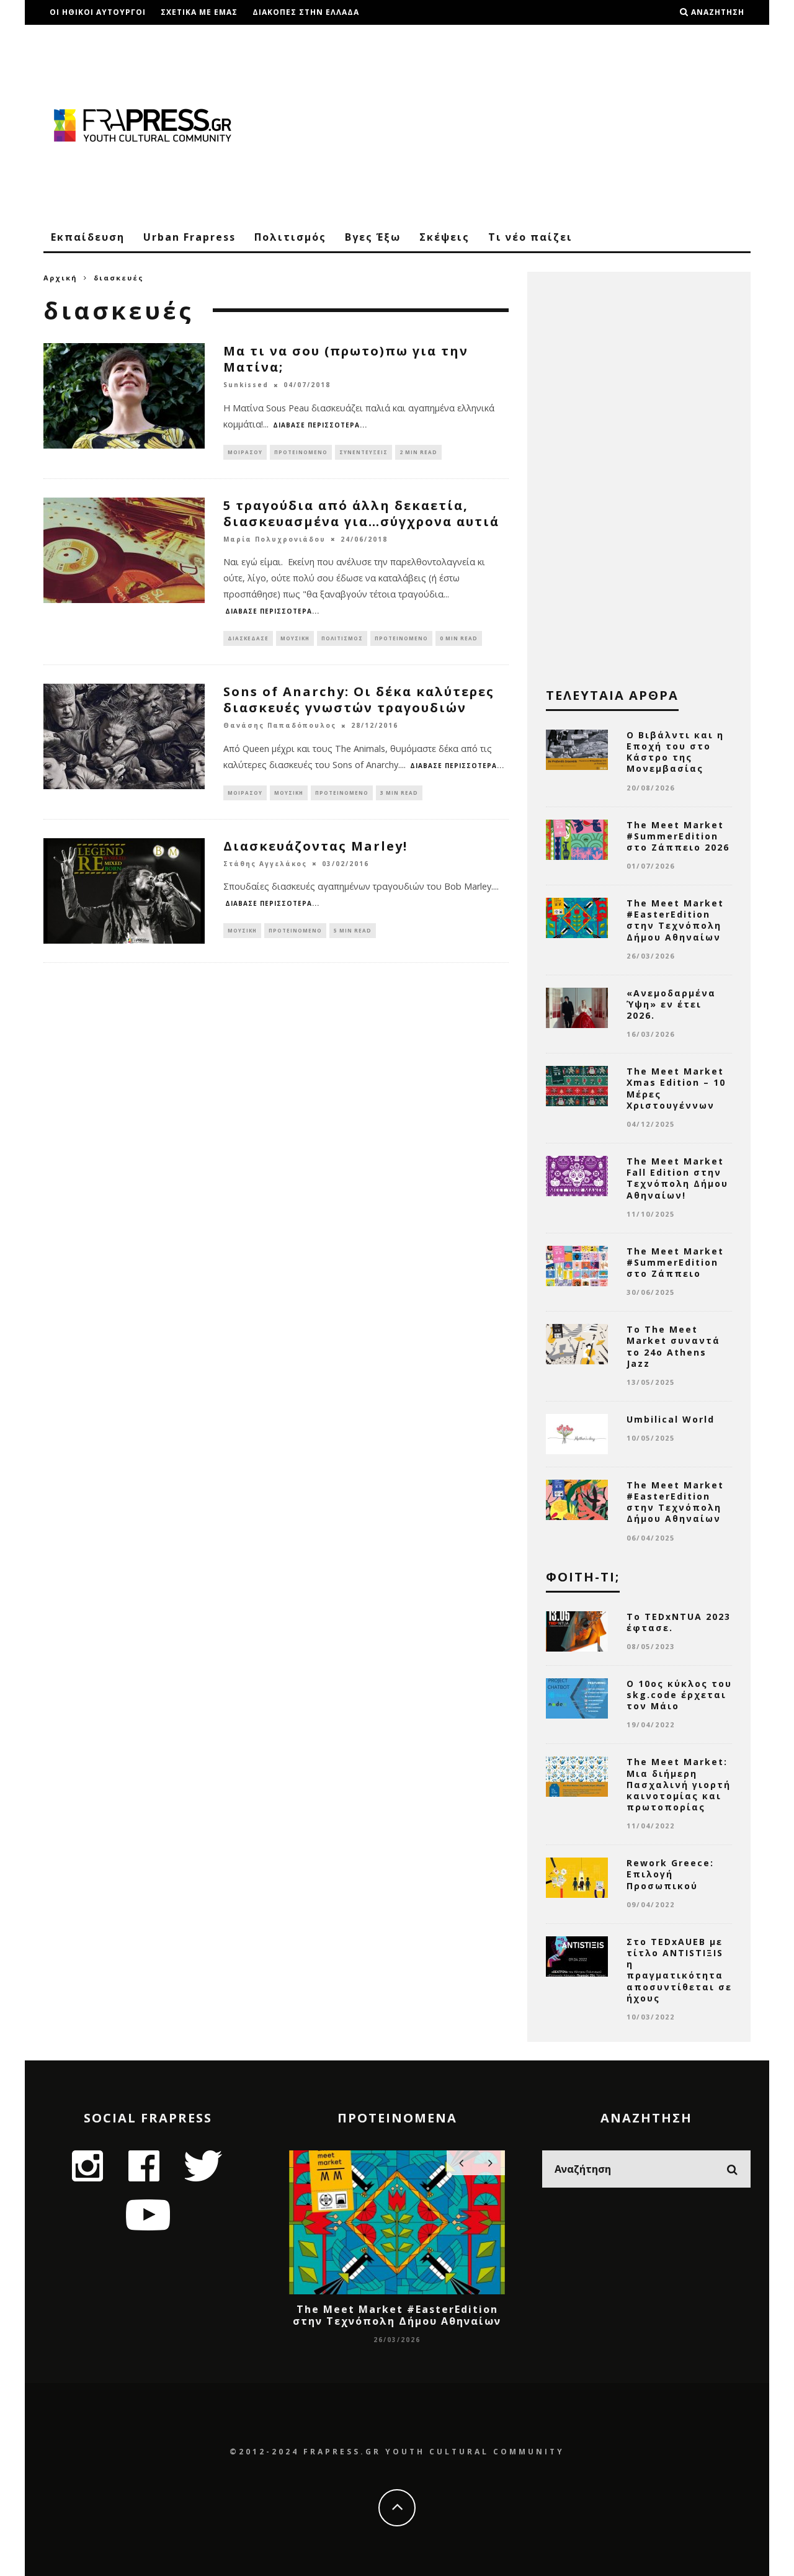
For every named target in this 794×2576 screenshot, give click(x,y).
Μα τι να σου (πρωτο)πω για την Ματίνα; (346, 359)
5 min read (353, 930)
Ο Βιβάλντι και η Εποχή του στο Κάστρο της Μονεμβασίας (675, 752)
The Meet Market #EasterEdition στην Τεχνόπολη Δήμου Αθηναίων (675, 920)
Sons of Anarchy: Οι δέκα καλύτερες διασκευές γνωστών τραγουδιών (359, 700)
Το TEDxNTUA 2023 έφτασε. (679, 1622)
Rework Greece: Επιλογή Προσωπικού (670, 1874)
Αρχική (60, 278)
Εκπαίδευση (88, 237)
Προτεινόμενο (301, 452)
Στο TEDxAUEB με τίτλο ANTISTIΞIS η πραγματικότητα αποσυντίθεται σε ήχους (679, 1970)
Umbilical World (671, 1419)
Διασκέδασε (248, 638)
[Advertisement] (525, 124)
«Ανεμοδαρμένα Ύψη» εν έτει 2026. (671, 1004)
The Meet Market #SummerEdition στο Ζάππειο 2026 (678, 836)
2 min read (418, 452)
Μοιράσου (245, 452)
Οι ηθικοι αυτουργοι (98, 12)
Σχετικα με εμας (199, 12)
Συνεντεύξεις (364, 452)
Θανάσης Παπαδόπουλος (280, 726)
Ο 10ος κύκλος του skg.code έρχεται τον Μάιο (679, 1695)
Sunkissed (246, 385)
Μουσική (295, 638)
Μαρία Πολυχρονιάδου (274, 539)
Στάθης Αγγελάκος (265, 864)
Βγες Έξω (373, 237)
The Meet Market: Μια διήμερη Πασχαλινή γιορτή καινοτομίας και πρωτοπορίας (679, 1784)
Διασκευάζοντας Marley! (315, 846)
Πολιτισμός (290, 237)
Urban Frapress (190, 237)
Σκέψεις (444, 237)
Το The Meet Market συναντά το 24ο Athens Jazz (673, 1346)
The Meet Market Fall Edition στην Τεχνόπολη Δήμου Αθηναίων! (677, 1178)
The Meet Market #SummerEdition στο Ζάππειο (675, 1262)
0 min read (459, 638)
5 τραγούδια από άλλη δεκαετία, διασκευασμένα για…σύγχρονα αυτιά (361, 513)
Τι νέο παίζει (530, 237)
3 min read (399, 793)
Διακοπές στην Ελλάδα (306, 12)
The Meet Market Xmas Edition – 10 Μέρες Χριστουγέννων (676, 1088)
